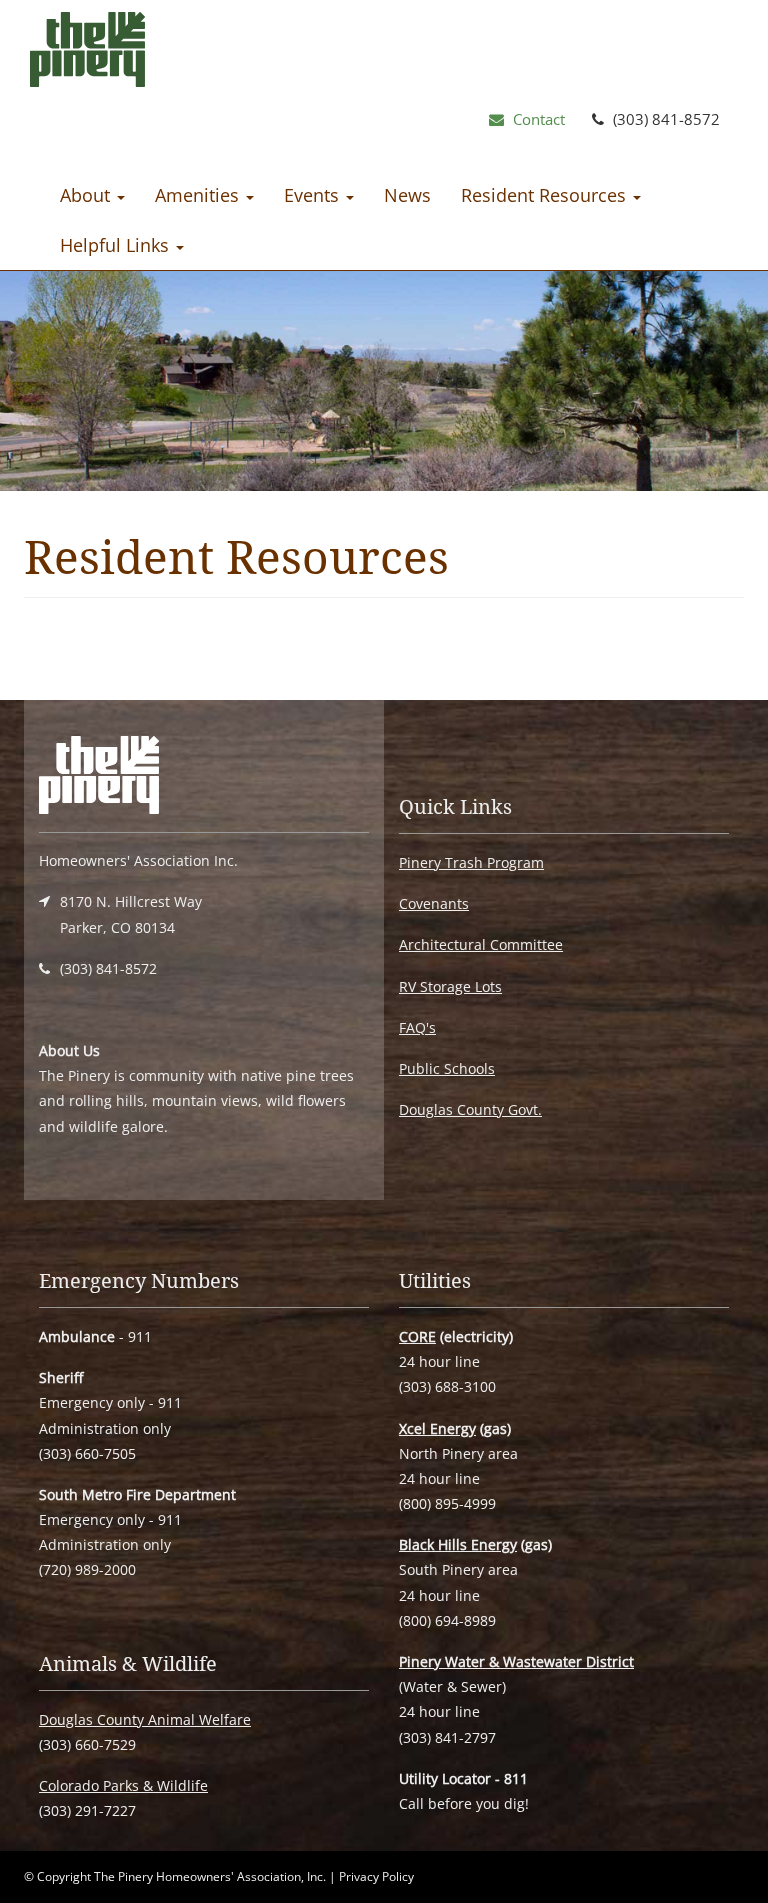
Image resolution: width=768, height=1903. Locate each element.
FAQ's (417, 1027)
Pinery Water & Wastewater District (516, 1661)
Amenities (199, 195)
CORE (417, 1336)
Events (314, 195)
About (87, 195)
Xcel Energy (437, 1428)
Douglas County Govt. (470, 1109)
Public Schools (447, 1068)
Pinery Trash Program (471, 862)
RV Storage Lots (450, 986)
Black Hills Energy (458, 1544)
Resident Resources (546, 195)
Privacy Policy (376, 1876)
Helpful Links (117, 245)
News (407, 195)
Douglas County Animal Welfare (145, 1719)
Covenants (434, 903)
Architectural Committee (481, 944)
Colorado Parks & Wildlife (123, 1785)
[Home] (87, 54)
